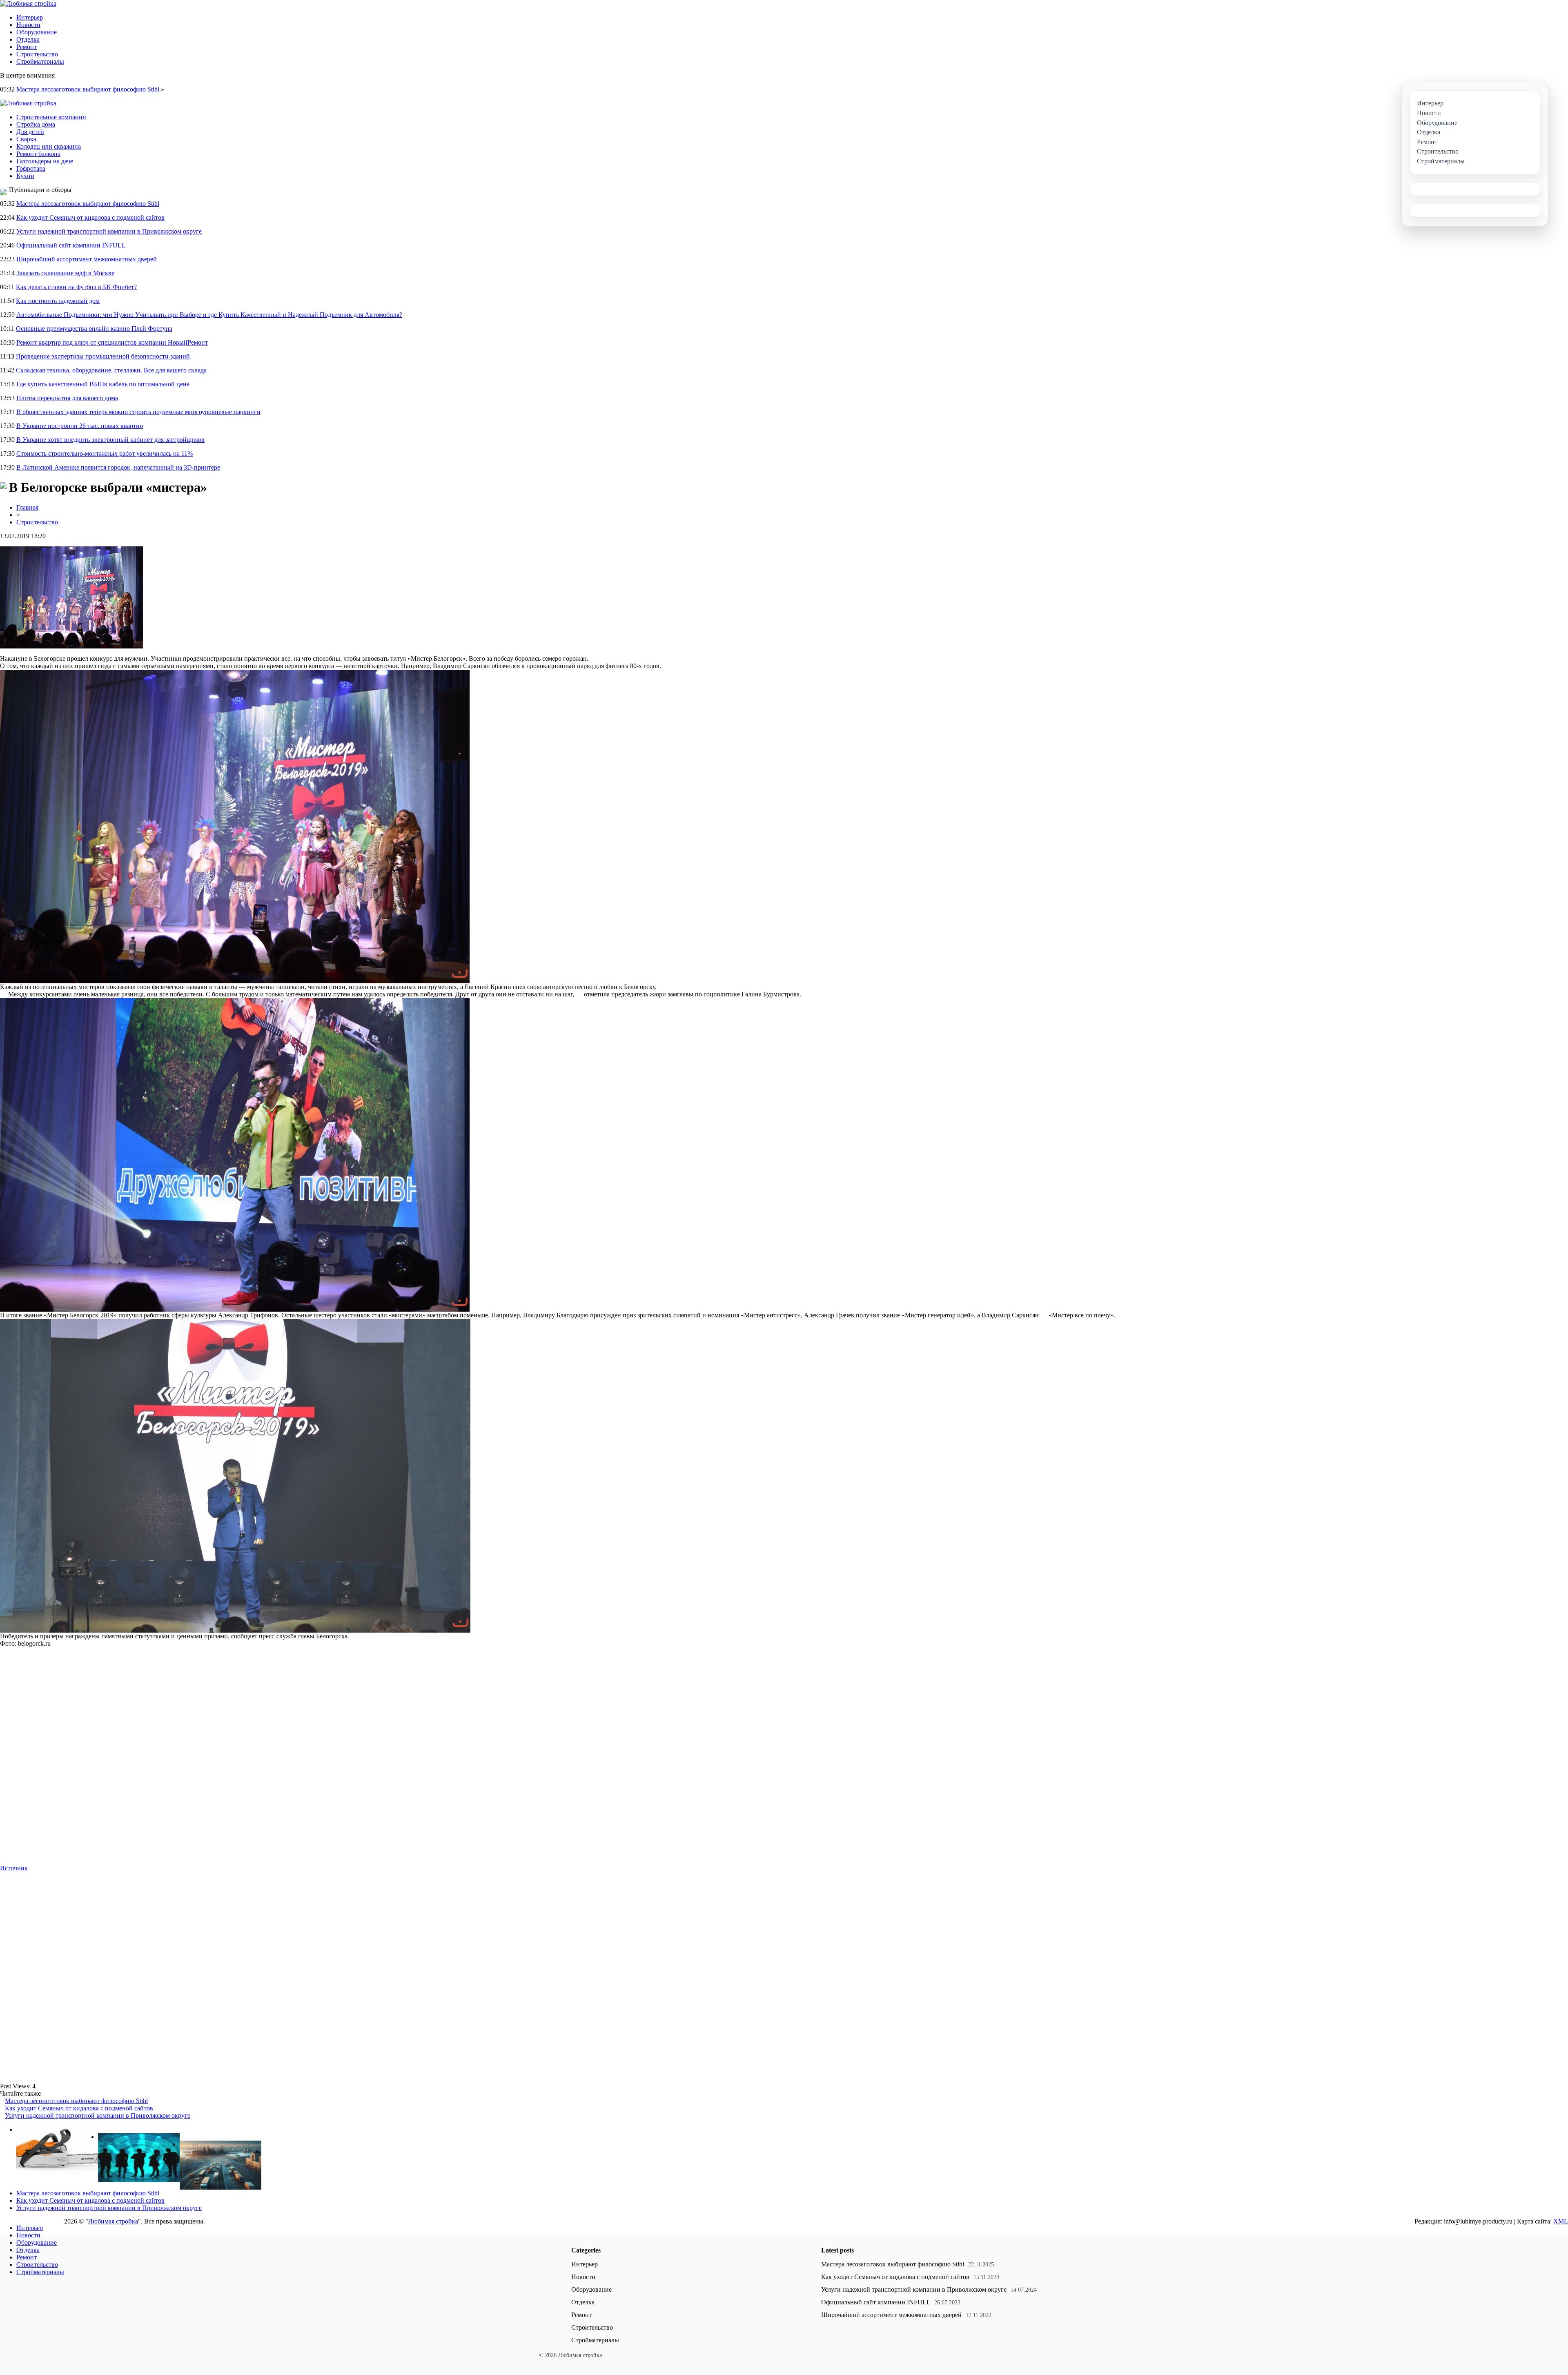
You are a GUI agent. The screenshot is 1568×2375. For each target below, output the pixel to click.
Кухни (25, 176)
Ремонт (27, 47)
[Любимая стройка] (28, 3)
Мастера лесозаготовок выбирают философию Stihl (88, 89)
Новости (28, 25)
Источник (14, 1868)
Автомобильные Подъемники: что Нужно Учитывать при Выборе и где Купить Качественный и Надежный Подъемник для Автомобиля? (209, 315)
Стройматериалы (40, 61)
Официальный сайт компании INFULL (71, 245)
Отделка (28, 39)
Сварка (26, 139)
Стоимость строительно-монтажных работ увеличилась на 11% (105, 453)
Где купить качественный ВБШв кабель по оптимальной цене (103, 384)
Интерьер (30, 17)
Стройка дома (36, 124)
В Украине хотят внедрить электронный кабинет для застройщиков (110, 440)
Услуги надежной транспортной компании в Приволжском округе (109, 231)
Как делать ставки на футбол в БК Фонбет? (76, 287)
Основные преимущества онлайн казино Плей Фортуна (94, 329)
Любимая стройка (113, 2221)
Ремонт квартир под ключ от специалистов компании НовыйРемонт (112, 342)
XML (1561, 2221)
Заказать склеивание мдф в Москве (65, 273)
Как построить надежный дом (58, 301)
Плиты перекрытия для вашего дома (67, 398)
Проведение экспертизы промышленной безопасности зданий (103, 356)
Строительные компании (51, 117)
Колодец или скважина (49, 146)
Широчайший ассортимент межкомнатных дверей (87, 259)
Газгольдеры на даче (45, 161)
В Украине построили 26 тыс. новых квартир (80, 426)
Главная (27, 507)
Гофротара (31, 168)
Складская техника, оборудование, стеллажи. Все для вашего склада (111, 370)
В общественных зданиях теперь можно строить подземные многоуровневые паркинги (138, 412)
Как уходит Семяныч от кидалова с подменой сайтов (90, 217)
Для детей (30, 132)
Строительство (37, 54)
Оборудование (37, 32)
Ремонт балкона (38, 154)
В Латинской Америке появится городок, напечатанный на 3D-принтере (118, 467)
